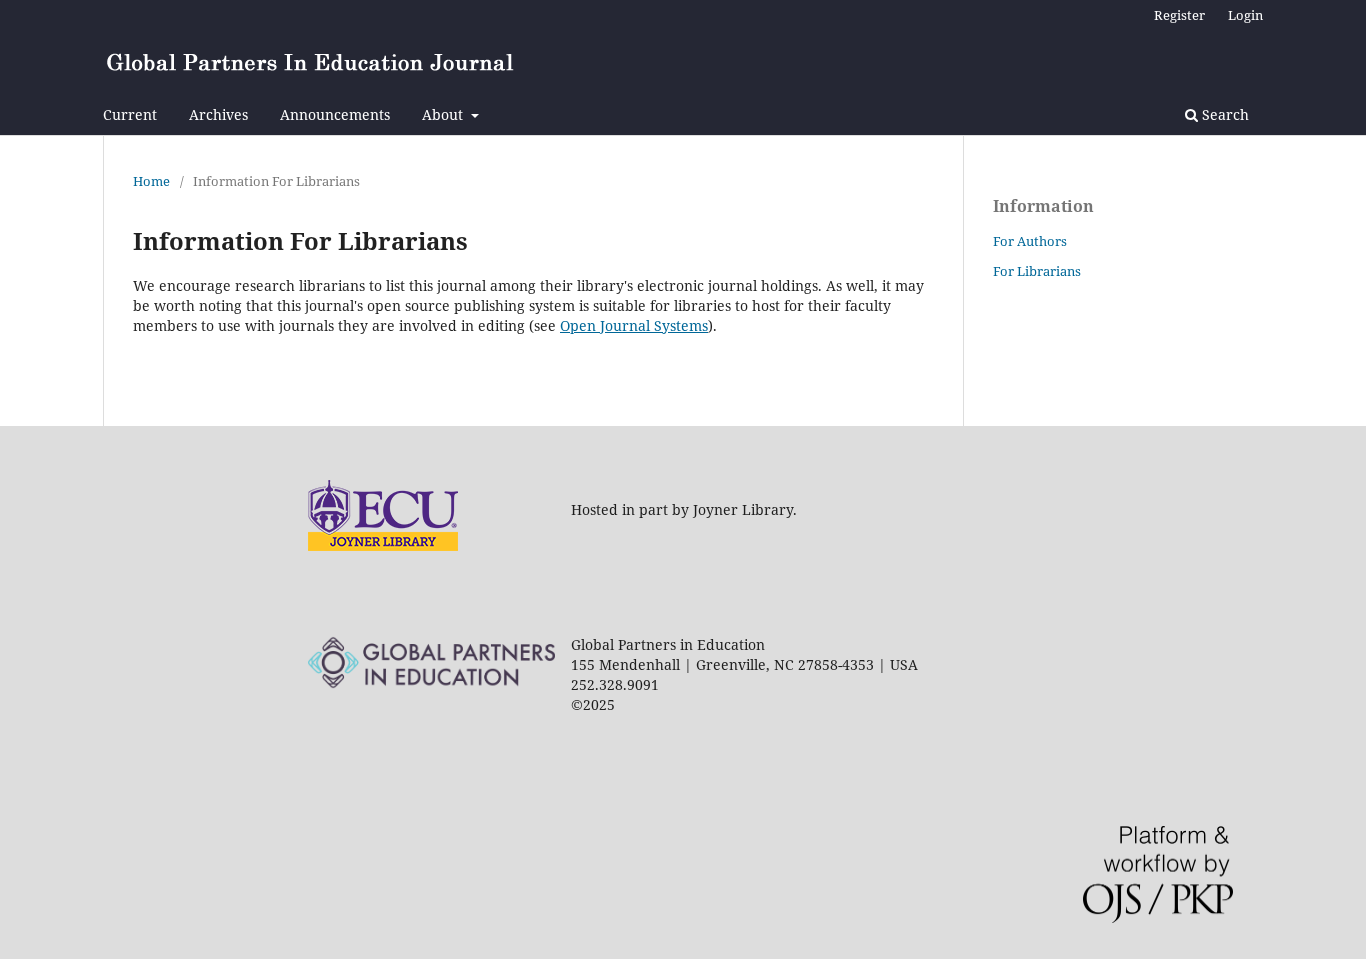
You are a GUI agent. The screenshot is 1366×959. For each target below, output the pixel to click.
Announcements (335, 114)
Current (130, 114)
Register (1179, 15)
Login (1245, 15)
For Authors (1030, 241)
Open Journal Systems (634, 325)
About (444, 114)
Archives (218, 114)
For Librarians (1037, 271)
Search (1223, 114)
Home (151, 181)
